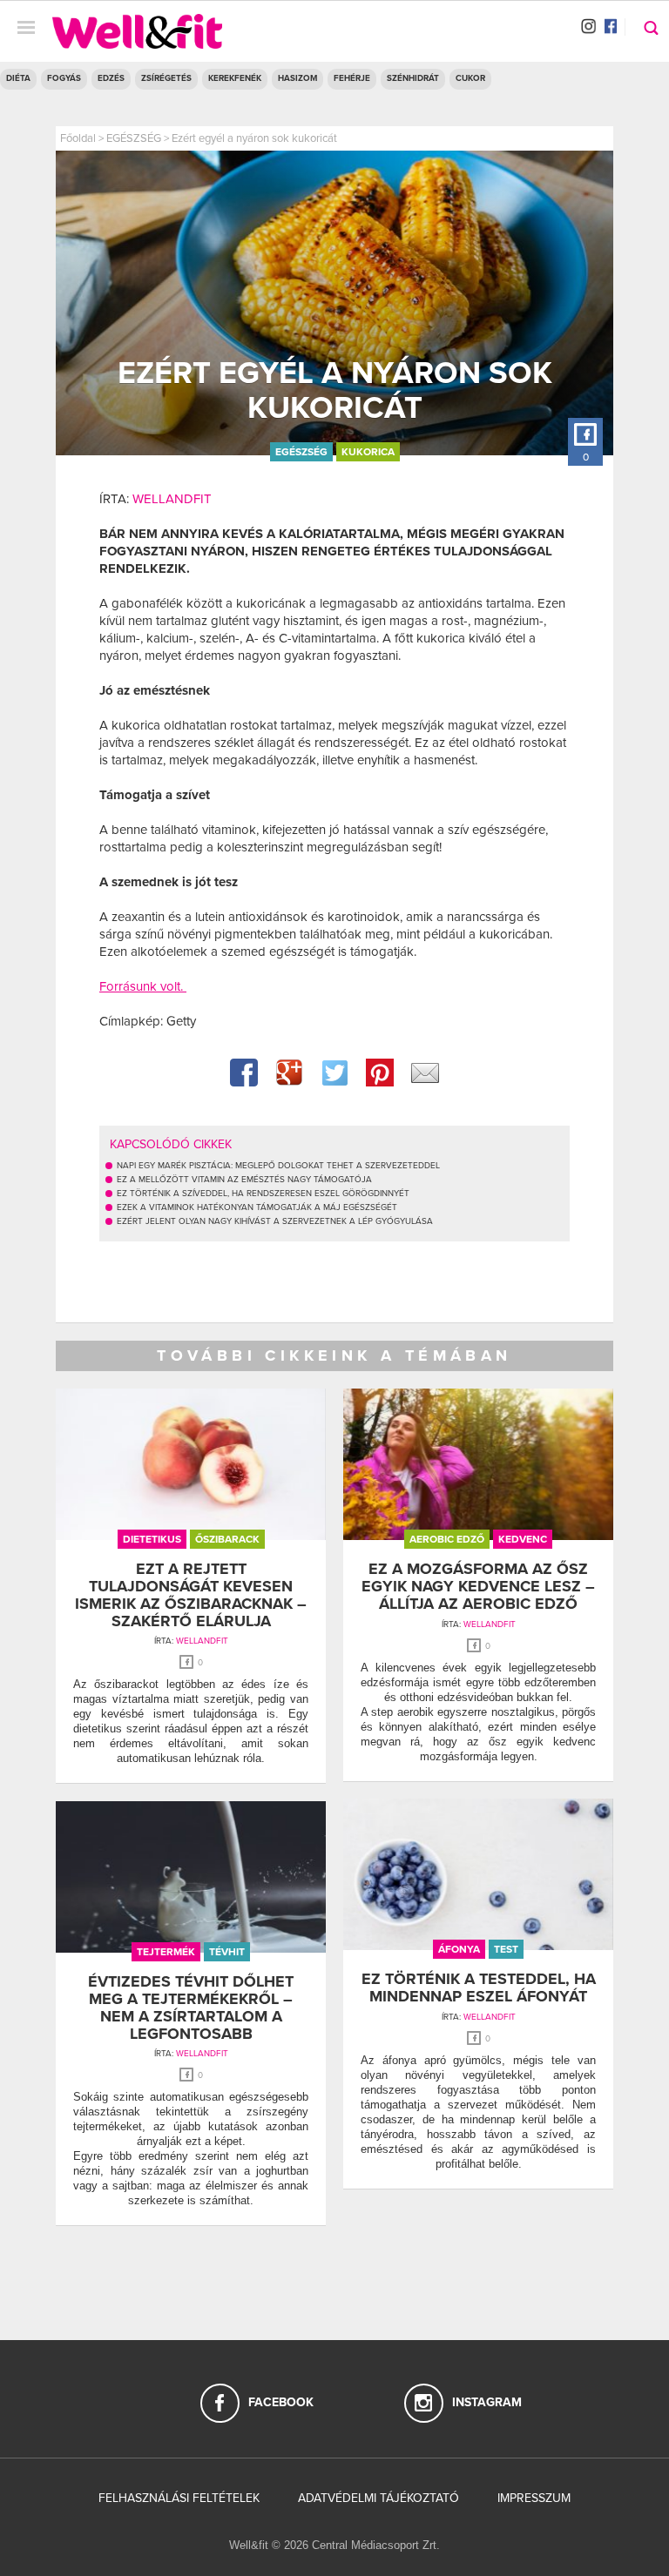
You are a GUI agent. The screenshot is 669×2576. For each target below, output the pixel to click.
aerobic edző (447, 1539)
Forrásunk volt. (143, 986)
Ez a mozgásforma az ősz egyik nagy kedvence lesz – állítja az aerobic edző (478, 1586)
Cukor (470, 78)
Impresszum (534, 2498)
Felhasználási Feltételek (179, 2498)
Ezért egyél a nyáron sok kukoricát (254, 138)
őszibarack (227, 1539)
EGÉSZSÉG (134, 138)
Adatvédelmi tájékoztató (378, 2498)
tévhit (227, 1952)
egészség (301, 452)
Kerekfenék (235, 78)
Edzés (111, 78)
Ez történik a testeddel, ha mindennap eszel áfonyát (479, 1987)
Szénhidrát (413, 78)
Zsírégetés (166, 78)
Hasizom (297, 78)
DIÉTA (18, 78)
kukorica (368, 452)
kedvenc (523, 1539)
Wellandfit (172, 499)
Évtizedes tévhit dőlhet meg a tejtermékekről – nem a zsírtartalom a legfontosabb (191, 2007)
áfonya (459, 1949)
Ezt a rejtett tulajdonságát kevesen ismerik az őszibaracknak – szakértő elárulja (191, 1594)
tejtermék (166, 1952)
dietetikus (152, 1539)
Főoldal (78, 138)
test (506, 1949)
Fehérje (352, 78)
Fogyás (64, 78)
